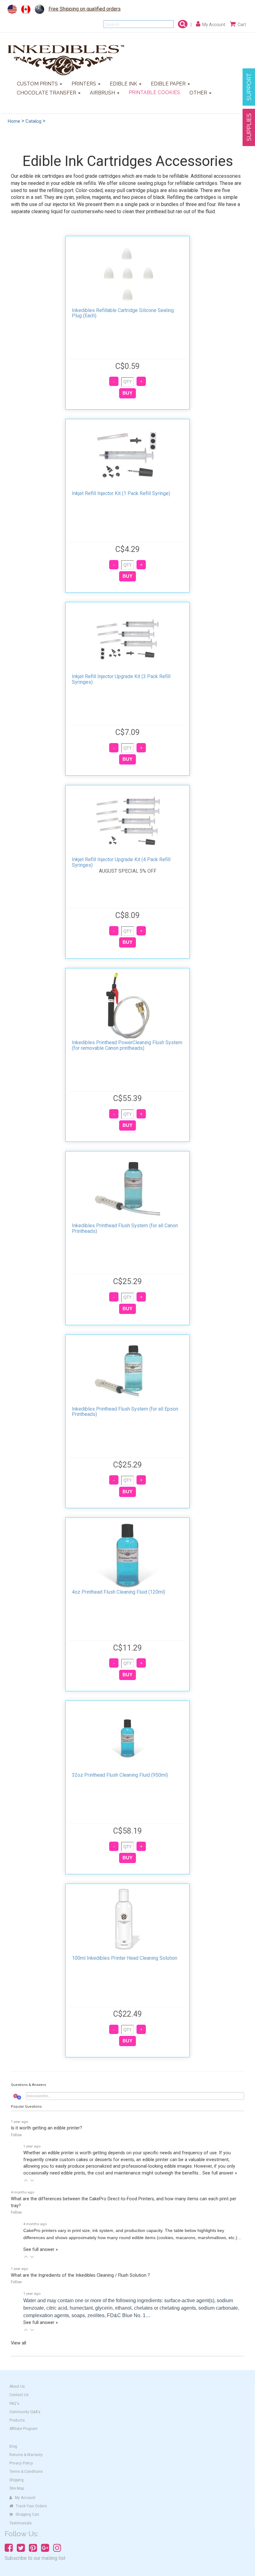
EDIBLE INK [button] (124, 84)
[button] (26, 2180)
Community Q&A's (25, 2412)
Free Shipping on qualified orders (85, 9)
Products (17, 2420)
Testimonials (21, 2523)
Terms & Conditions (26, 2472)
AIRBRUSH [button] (103, 93)
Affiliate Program (23, 2429)
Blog (13, 2446)
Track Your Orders (31, 2506)
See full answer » (220, 2173)
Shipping (16, 2480)
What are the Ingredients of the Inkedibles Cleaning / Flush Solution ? (80, 2275)
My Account (25, 2498)
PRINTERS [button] (84, 84)
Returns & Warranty (26, 2455)
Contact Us (19, 2395)
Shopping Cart (27, 2514)
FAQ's (14, 2404)
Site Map (17, 2488)
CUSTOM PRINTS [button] (38, 84)
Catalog (33, 121)
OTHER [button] (199, 93)
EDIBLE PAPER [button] (169, 84)
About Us (17, 2386)
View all (19, 2343)
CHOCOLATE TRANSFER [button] (47, 93)
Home (14, 121)
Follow (16, 2135)
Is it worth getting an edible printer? (46, 2128)
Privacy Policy (21, 2463)
